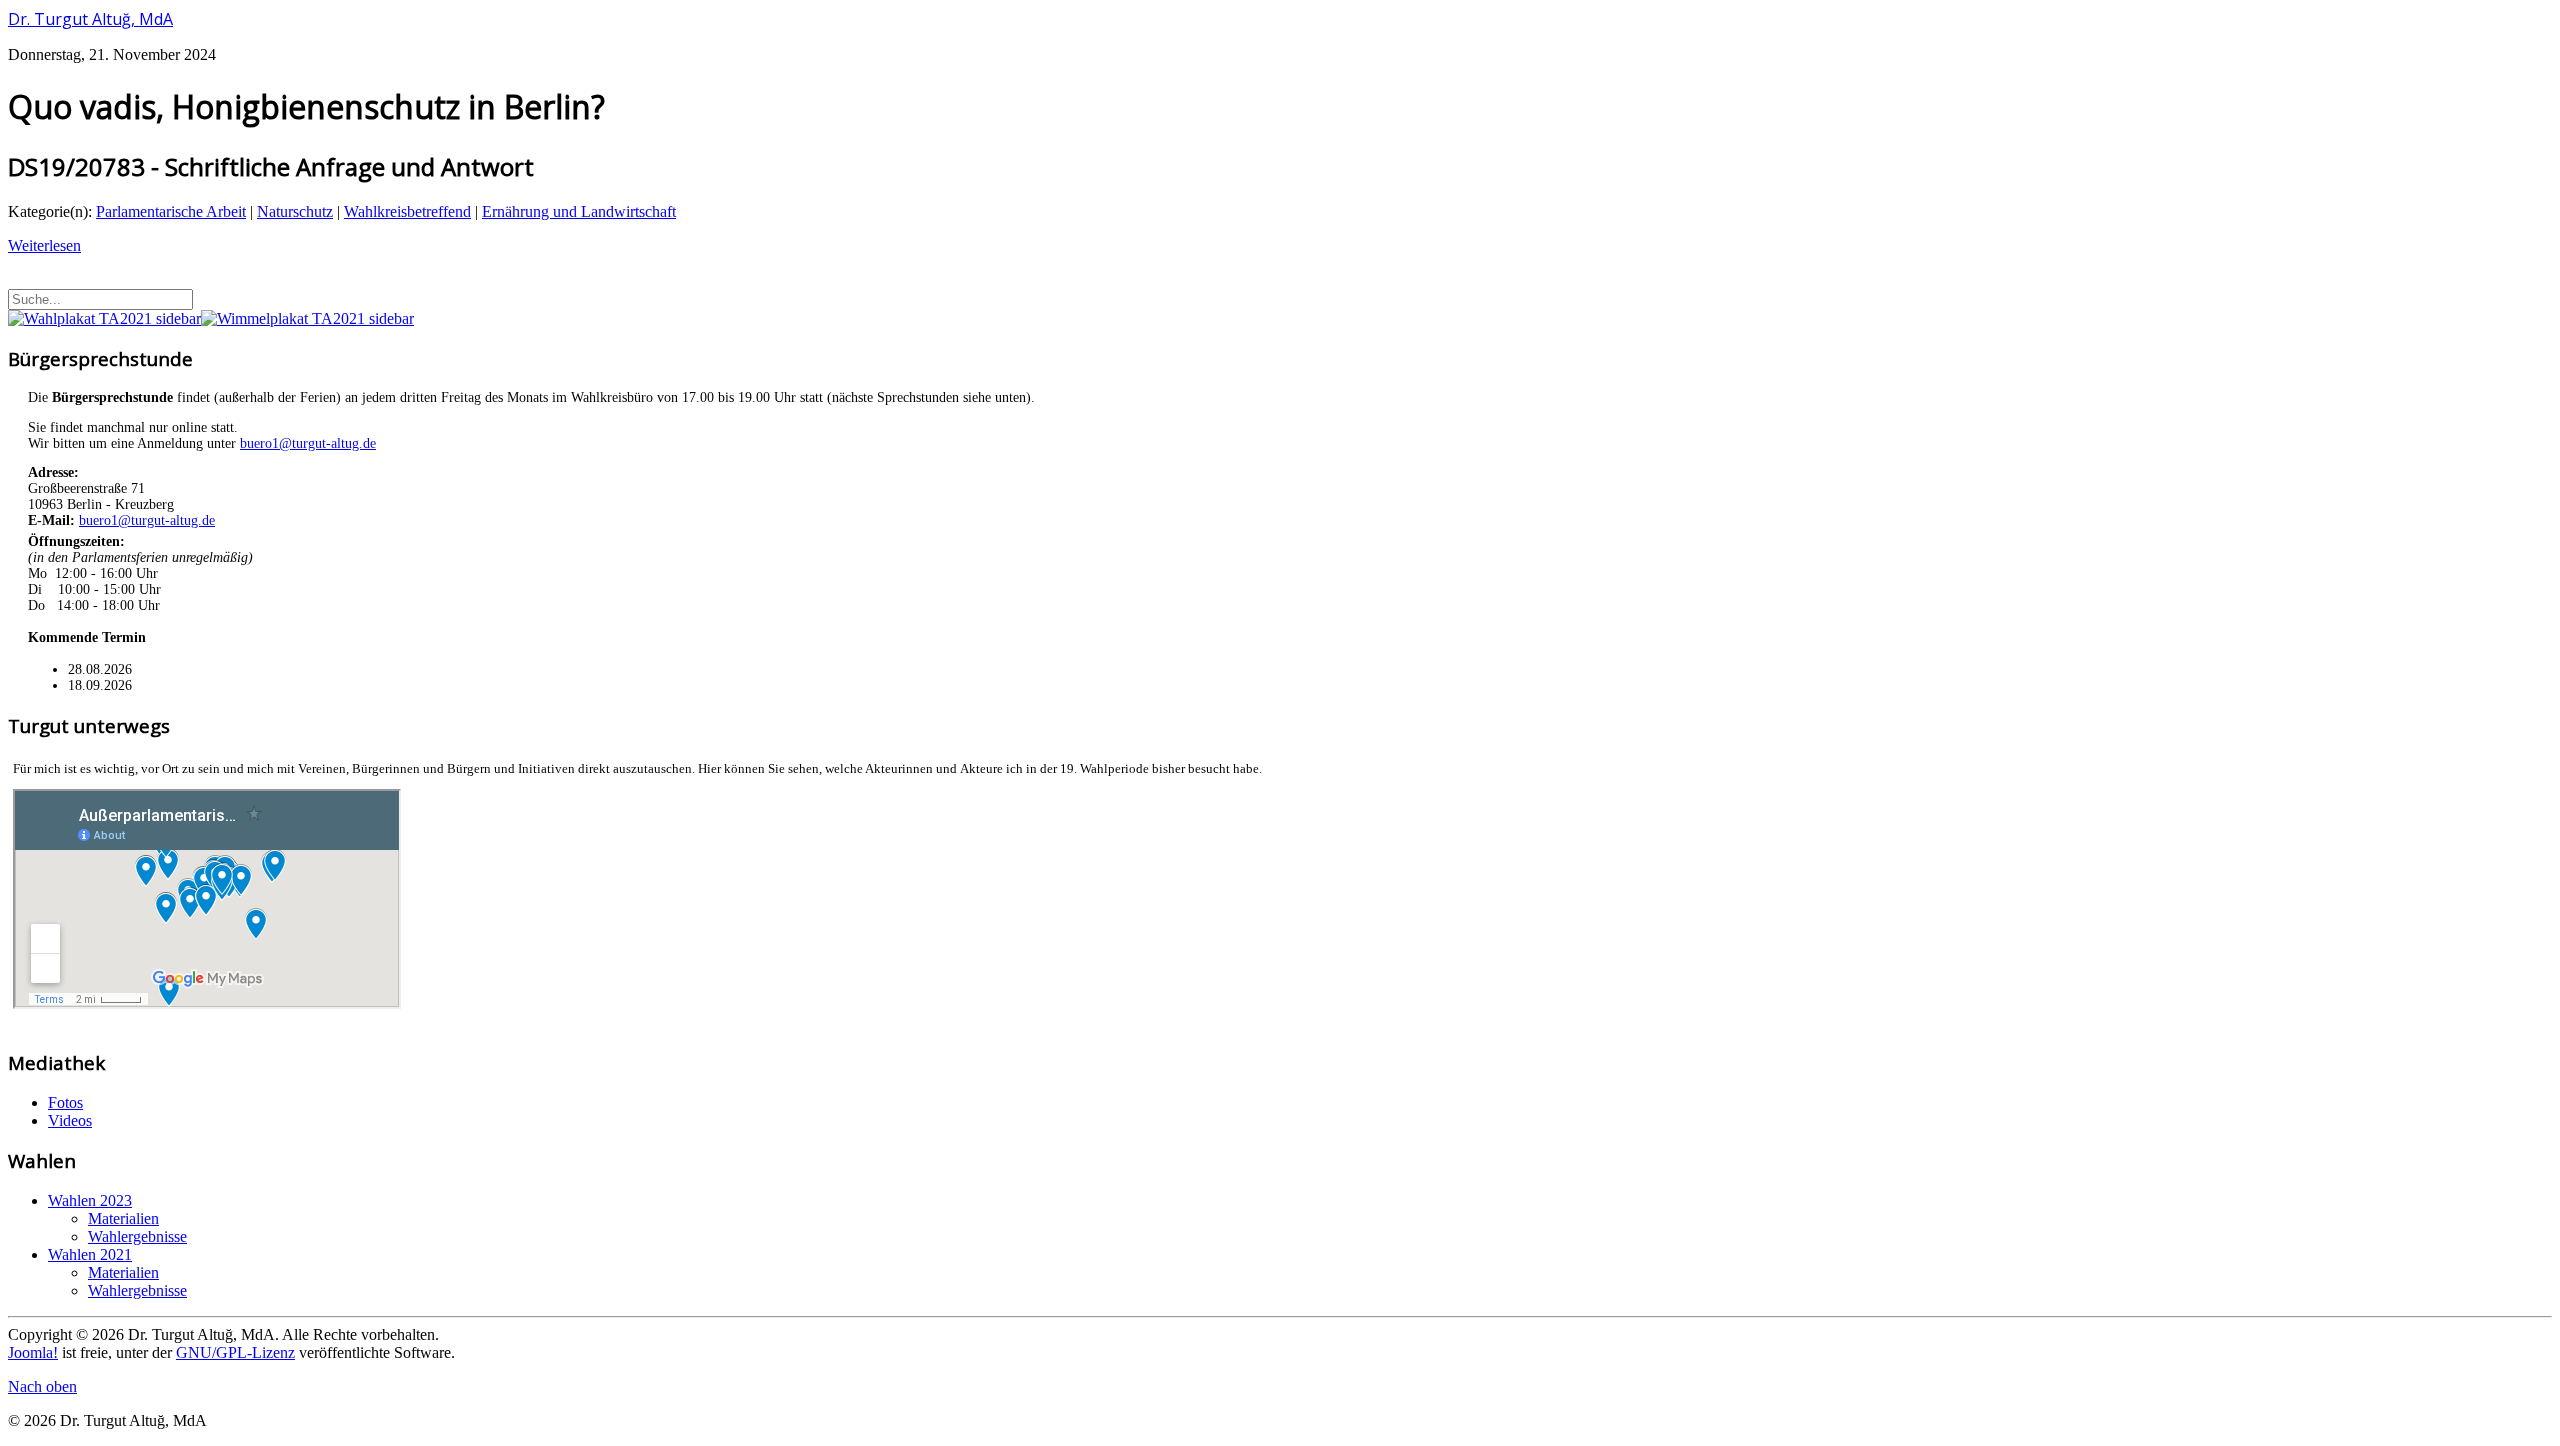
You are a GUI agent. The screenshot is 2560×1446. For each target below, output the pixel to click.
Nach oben (42, 1386)
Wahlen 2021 (90, 1254)
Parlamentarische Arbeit (171, 211)
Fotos (65, 1102)
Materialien (123, 1218)
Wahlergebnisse (137, 1236)
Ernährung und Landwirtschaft (579, 211)
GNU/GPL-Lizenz (235, 1352)
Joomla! (33, 1352)
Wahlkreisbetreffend (407, 211)
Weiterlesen (44, 245)
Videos (70, 1120)
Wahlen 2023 (90, 1200)
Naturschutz (295, 211)
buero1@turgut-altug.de (308, 443)
